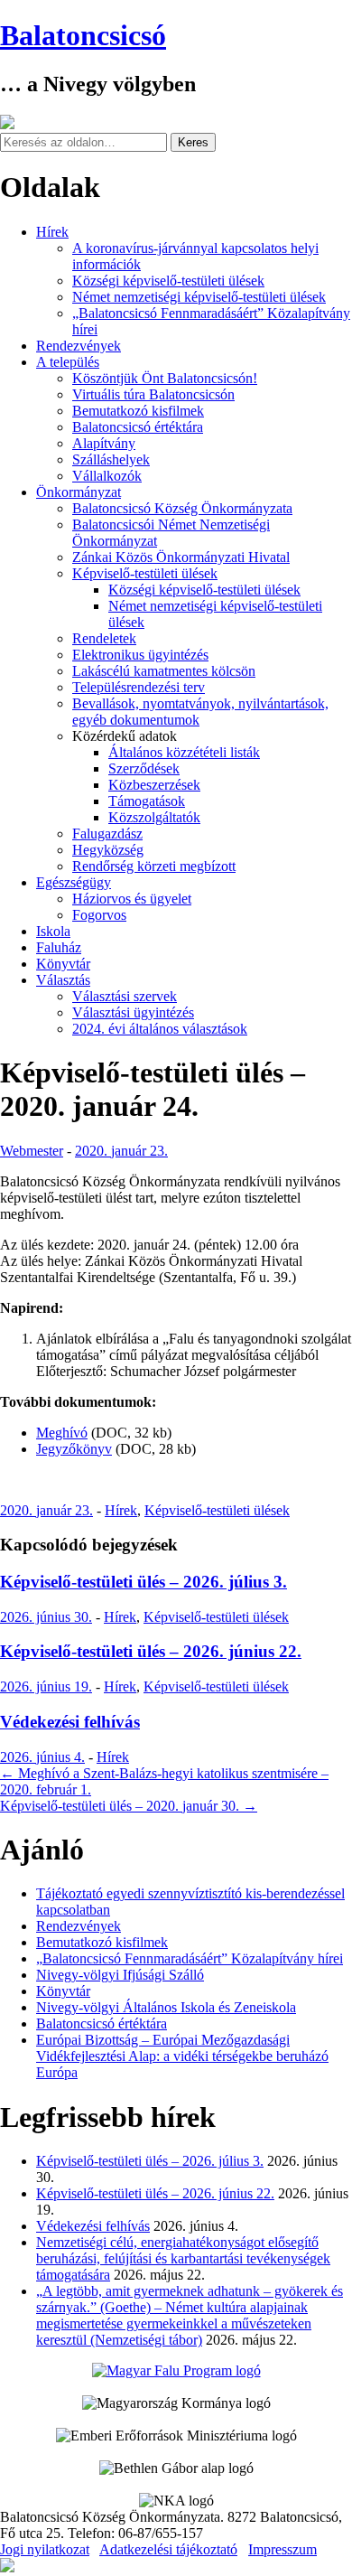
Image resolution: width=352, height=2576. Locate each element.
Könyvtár (63, 964)
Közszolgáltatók (154, 817)
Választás (63, 980)
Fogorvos (99, 915)
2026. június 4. (42, 1757)
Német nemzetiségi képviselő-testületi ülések (199, 297)
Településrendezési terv (139, 687)
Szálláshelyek (111, 459)
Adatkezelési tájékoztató (168, 2549)
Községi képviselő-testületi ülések (168, 281)
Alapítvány (104, 443)
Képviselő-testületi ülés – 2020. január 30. (129, 1806)
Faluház (59, 947)
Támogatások (147, 801)
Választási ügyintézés (133, 1012)
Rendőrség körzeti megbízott (154, 866)
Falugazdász (107, 834)
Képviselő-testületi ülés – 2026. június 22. (151, 1651)
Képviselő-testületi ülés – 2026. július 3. (144, 1582)
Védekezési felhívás (70, 1722)
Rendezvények (79, 346)
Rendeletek (104, 638)
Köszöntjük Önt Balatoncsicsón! (165, 378)
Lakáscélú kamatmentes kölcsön (164, 671)
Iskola (53, 931)
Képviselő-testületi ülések (145, 573)
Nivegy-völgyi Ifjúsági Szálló (120, 1975)
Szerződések (144, 768)
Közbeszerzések (154, 785)
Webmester (32, 1151)
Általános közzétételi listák (184, 752)
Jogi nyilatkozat (45, 2549)
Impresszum (283, 2549)
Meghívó (62, 1433)
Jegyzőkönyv (74, 1449)
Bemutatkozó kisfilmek (138, 411)
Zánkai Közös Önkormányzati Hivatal (181, 557)
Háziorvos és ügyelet (132, 899)
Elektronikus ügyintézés (140, 655)
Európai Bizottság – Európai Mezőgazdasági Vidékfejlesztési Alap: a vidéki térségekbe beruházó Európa (182, 2056)
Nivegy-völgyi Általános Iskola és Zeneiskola (166, 2007)
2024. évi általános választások (160, 1029)
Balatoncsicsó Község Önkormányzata (182, 508)
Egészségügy (74, 882)
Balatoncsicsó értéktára (138, 427)
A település (68, 362)
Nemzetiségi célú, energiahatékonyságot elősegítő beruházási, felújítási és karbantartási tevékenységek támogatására (183, 2258)
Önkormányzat (79, 492)
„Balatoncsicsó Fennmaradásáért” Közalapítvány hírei (190, 1958)
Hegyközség (108, 850)
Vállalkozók (107, 476)
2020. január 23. (121, 1151)
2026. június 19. (46, 1686)
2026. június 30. (46, 1617)
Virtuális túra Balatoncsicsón (153, 394)
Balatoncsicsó (83, 35)
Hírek (52, 232)
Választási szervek (125, 996)
